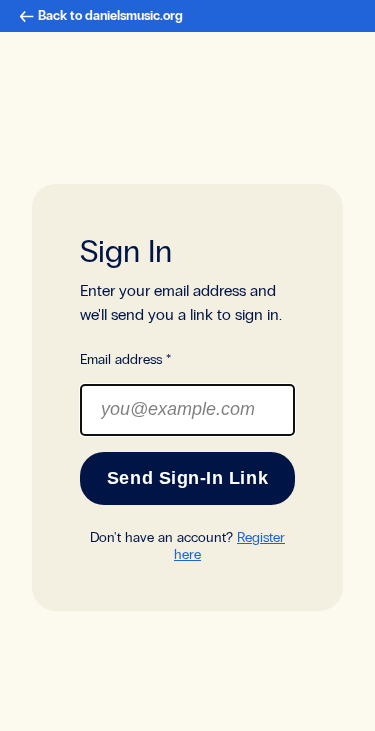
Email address (125, 359)
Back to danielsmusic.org (110, 16)
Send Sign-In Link (187, 478)
